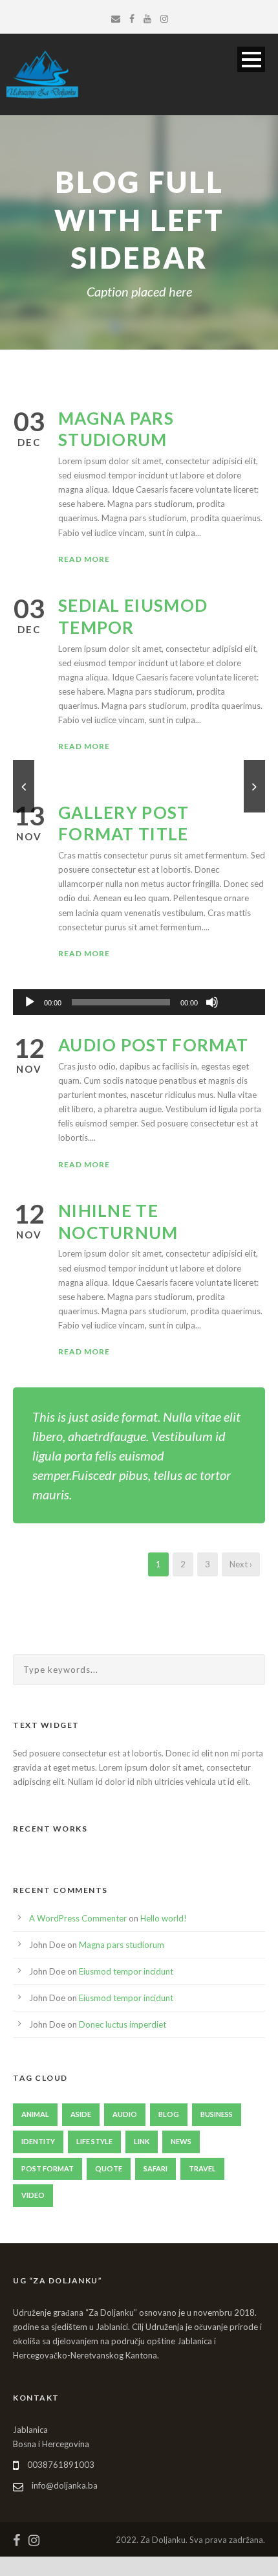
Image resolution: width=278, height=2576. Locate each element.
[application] (139, 1002)
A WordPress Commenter (78, 1918)
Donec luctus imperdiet (123, 2024)
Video (33, 2195)
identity (38, 2141)
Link (142, 2141)
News (181, 2141)
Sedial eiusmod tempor (133, 616)
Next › (241, 1564)
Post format (48, 2168)
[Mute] (212, 1002)
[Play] (30, 1002)
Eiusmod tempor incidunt (126, 1971)
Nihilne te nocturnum (118, 1222)
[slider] (241, 981)
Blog (169, 2114)
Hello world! (164, 1918)
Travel (202, 2168)
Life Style (94, 2141)
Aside (81, 2114)
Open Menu (251, 59)
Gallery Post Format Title (124, 823)
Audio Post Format (153, 1045)
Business (217, 2114)
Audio (125, 2114)
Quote (109, 2168)
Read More (84, 559)
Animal (35, 2114)
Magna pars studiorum (116, 429)
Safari (155, 2168)
